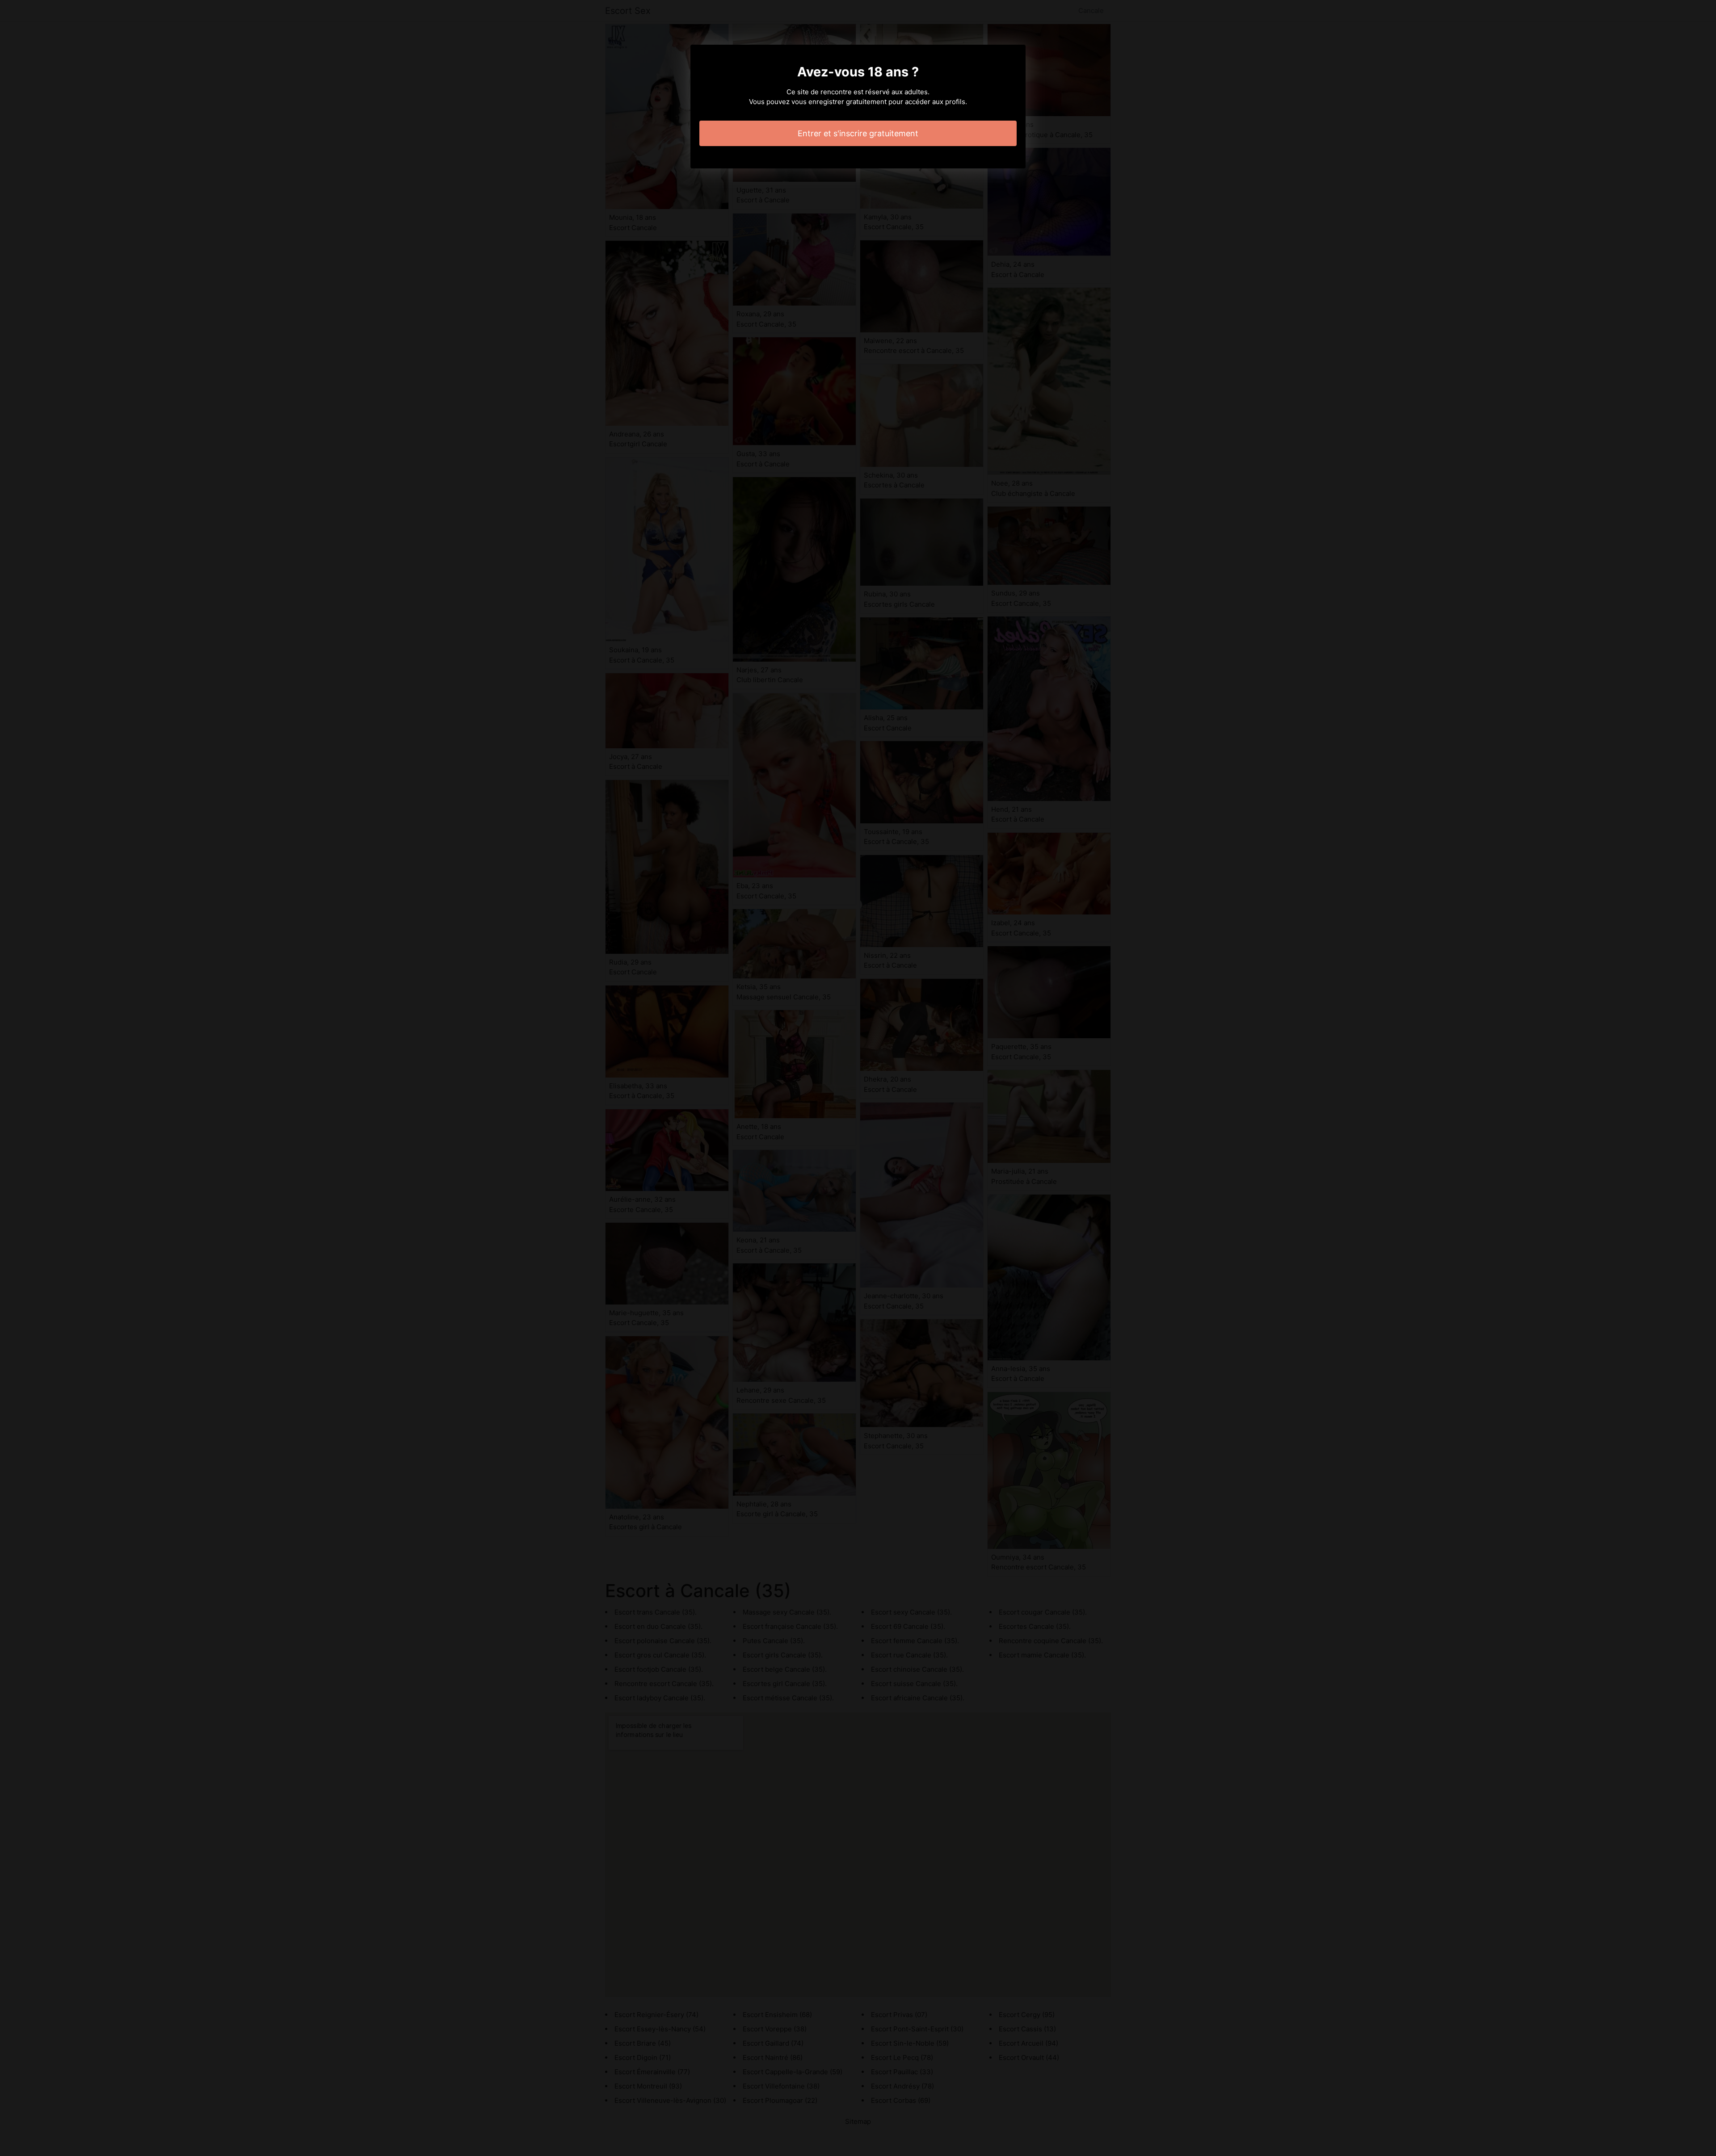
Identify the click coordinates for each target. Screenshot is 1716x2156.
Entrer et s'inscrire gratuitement (858, 133)
